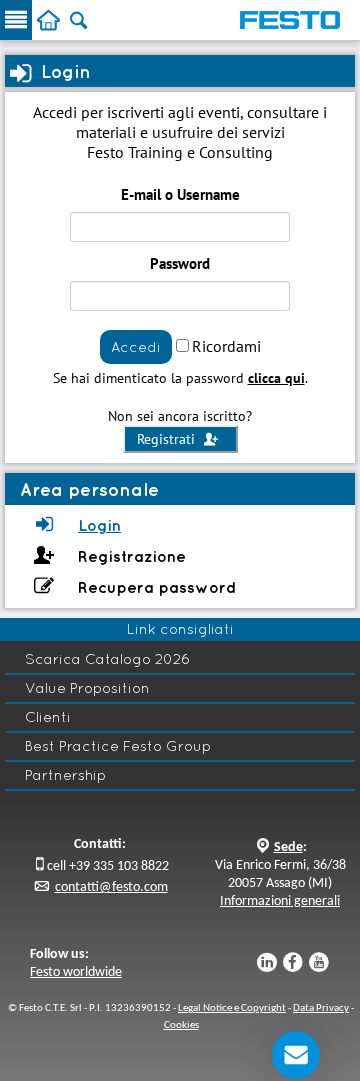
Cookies (181, 1025)
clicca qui (276, 378)
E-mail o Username (180, 194)
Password (180, 263)
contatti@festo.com (111, 887)
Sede (288, 847)
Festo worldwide (76, 972)
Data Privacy (321, 1008)
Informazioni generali (280, 901)
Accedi (136, 347)
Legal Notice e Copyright (232, 1008)
